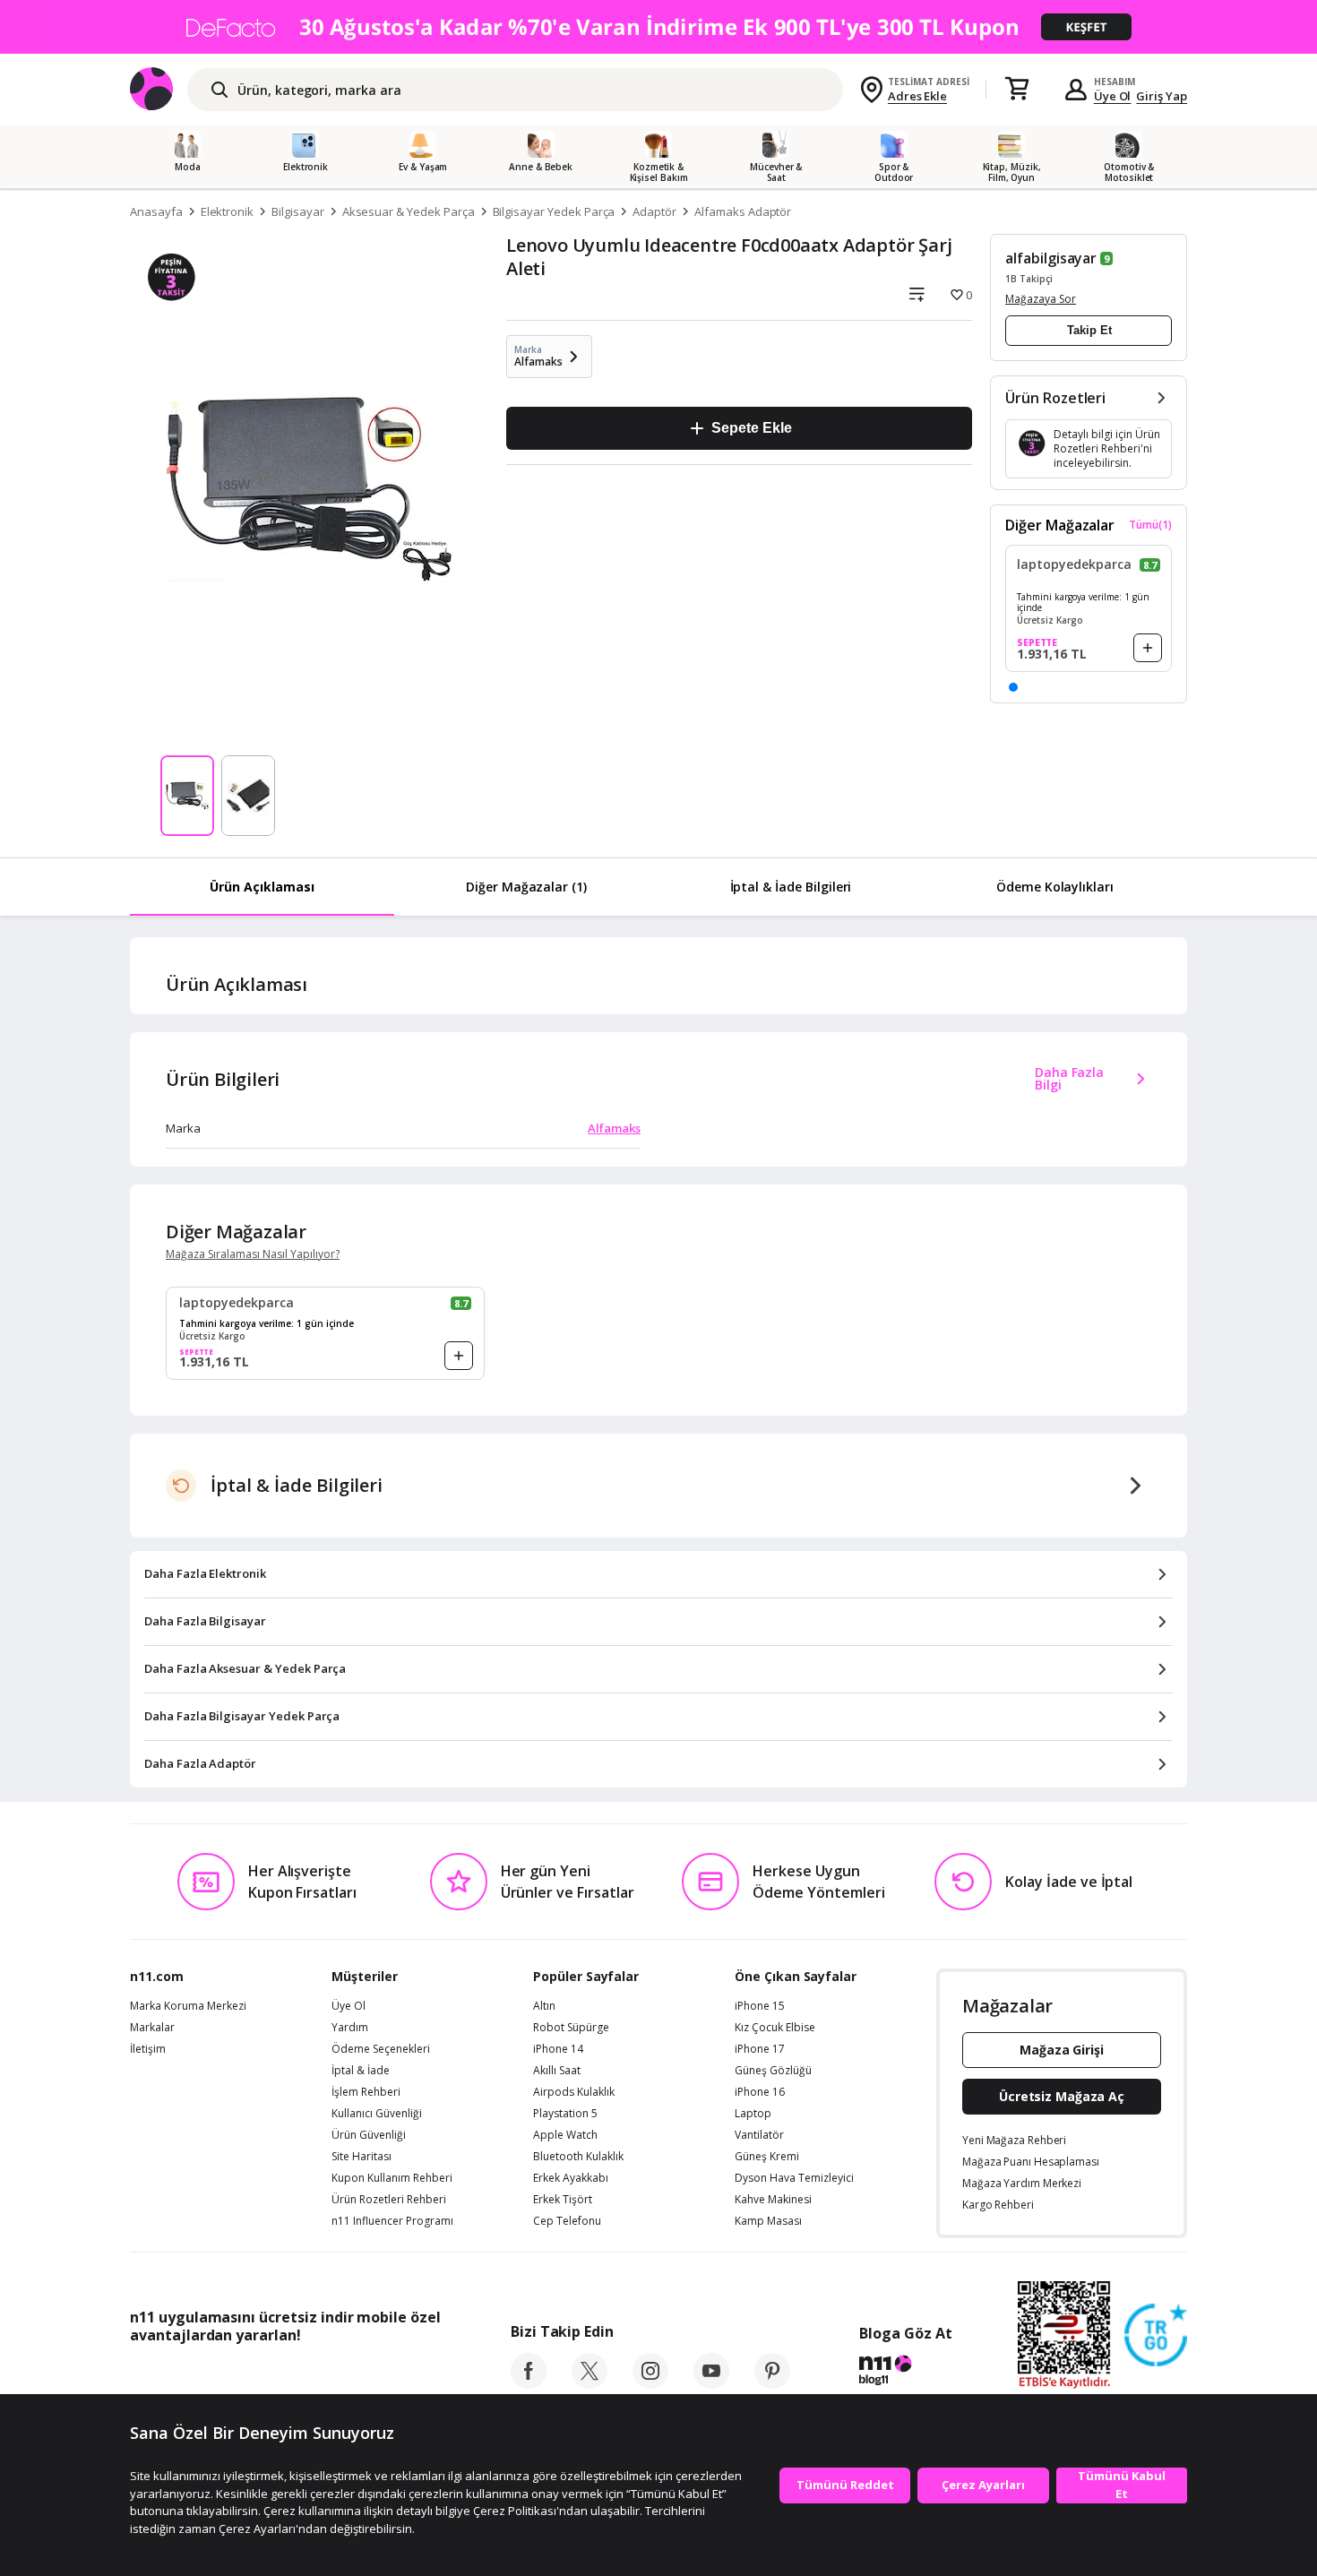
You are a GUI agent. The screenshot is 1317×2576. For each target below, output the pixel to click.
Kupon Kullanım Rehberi (392, 2178)
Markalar (152, 2028)
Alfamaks (614, 1128)
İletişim (148, 2049)
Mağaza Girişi (1062, 2050)
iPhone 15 (760, 2006)
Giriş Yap (1162, 96)
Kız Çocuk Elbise (775, 2028)
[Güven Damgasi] (1156, 2336)
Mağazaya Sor (1041, 299)
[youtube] (711, 2383)
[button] (1013, 687)
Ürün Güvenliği (369, 2135)
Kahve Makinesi (773, 2200)
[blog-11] (905, 2373)
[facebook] (529, 2383)
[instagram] (650, 2383)
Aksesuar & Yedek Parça (409, 211)
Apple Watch (565, 2135)
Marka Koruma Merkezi (188, 2006)
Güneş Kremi (767, 2157)
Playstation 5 (565, 2114)
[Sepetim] (1017, 90)
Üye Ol (1113, 96)
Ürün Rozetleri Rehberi (389, 2200)
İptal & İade (361, 2071)
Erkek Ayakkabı (571, 2178)
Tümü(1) (1150, 525)
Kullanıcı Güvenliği (377, 2114)
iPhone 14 (558, 2049)
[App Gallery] (399, 2375)
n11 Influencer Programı (392, 2221)
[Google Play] (296, 2375)
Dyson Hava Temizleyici (794, 2178)
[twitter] (590, 2383)
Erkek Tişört (563, 2200)
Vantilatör (759, 2135)
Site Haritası (362, 2157)
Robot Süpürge (571, 2028)
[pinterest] (772, 2383)
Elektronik (228, 211)
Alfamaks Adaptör (743, 211)
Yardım (350, 2028)
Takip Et (1089, 330)
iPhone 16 (760, 2092)
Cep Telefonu (567, 2221)
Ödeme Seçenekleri (381, 2049)
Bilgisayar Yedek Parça (554, 211)
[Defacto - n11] (658, 27)
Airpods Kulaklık (574, 2092)
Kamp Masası (768, 2221)
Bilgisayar (298, 211)
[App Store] (185, 2375)
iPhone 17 (760, 2049)
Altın (544, 2006)
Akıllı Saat (557, 2071)
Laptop (753, 2114)
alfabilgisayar (1051, 258)
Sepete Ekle (751, 428)
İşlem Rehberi (366, 2092)
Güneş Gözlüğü (773, 2071)
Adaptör (654, 211)
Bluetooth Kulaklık (578, 2157)
